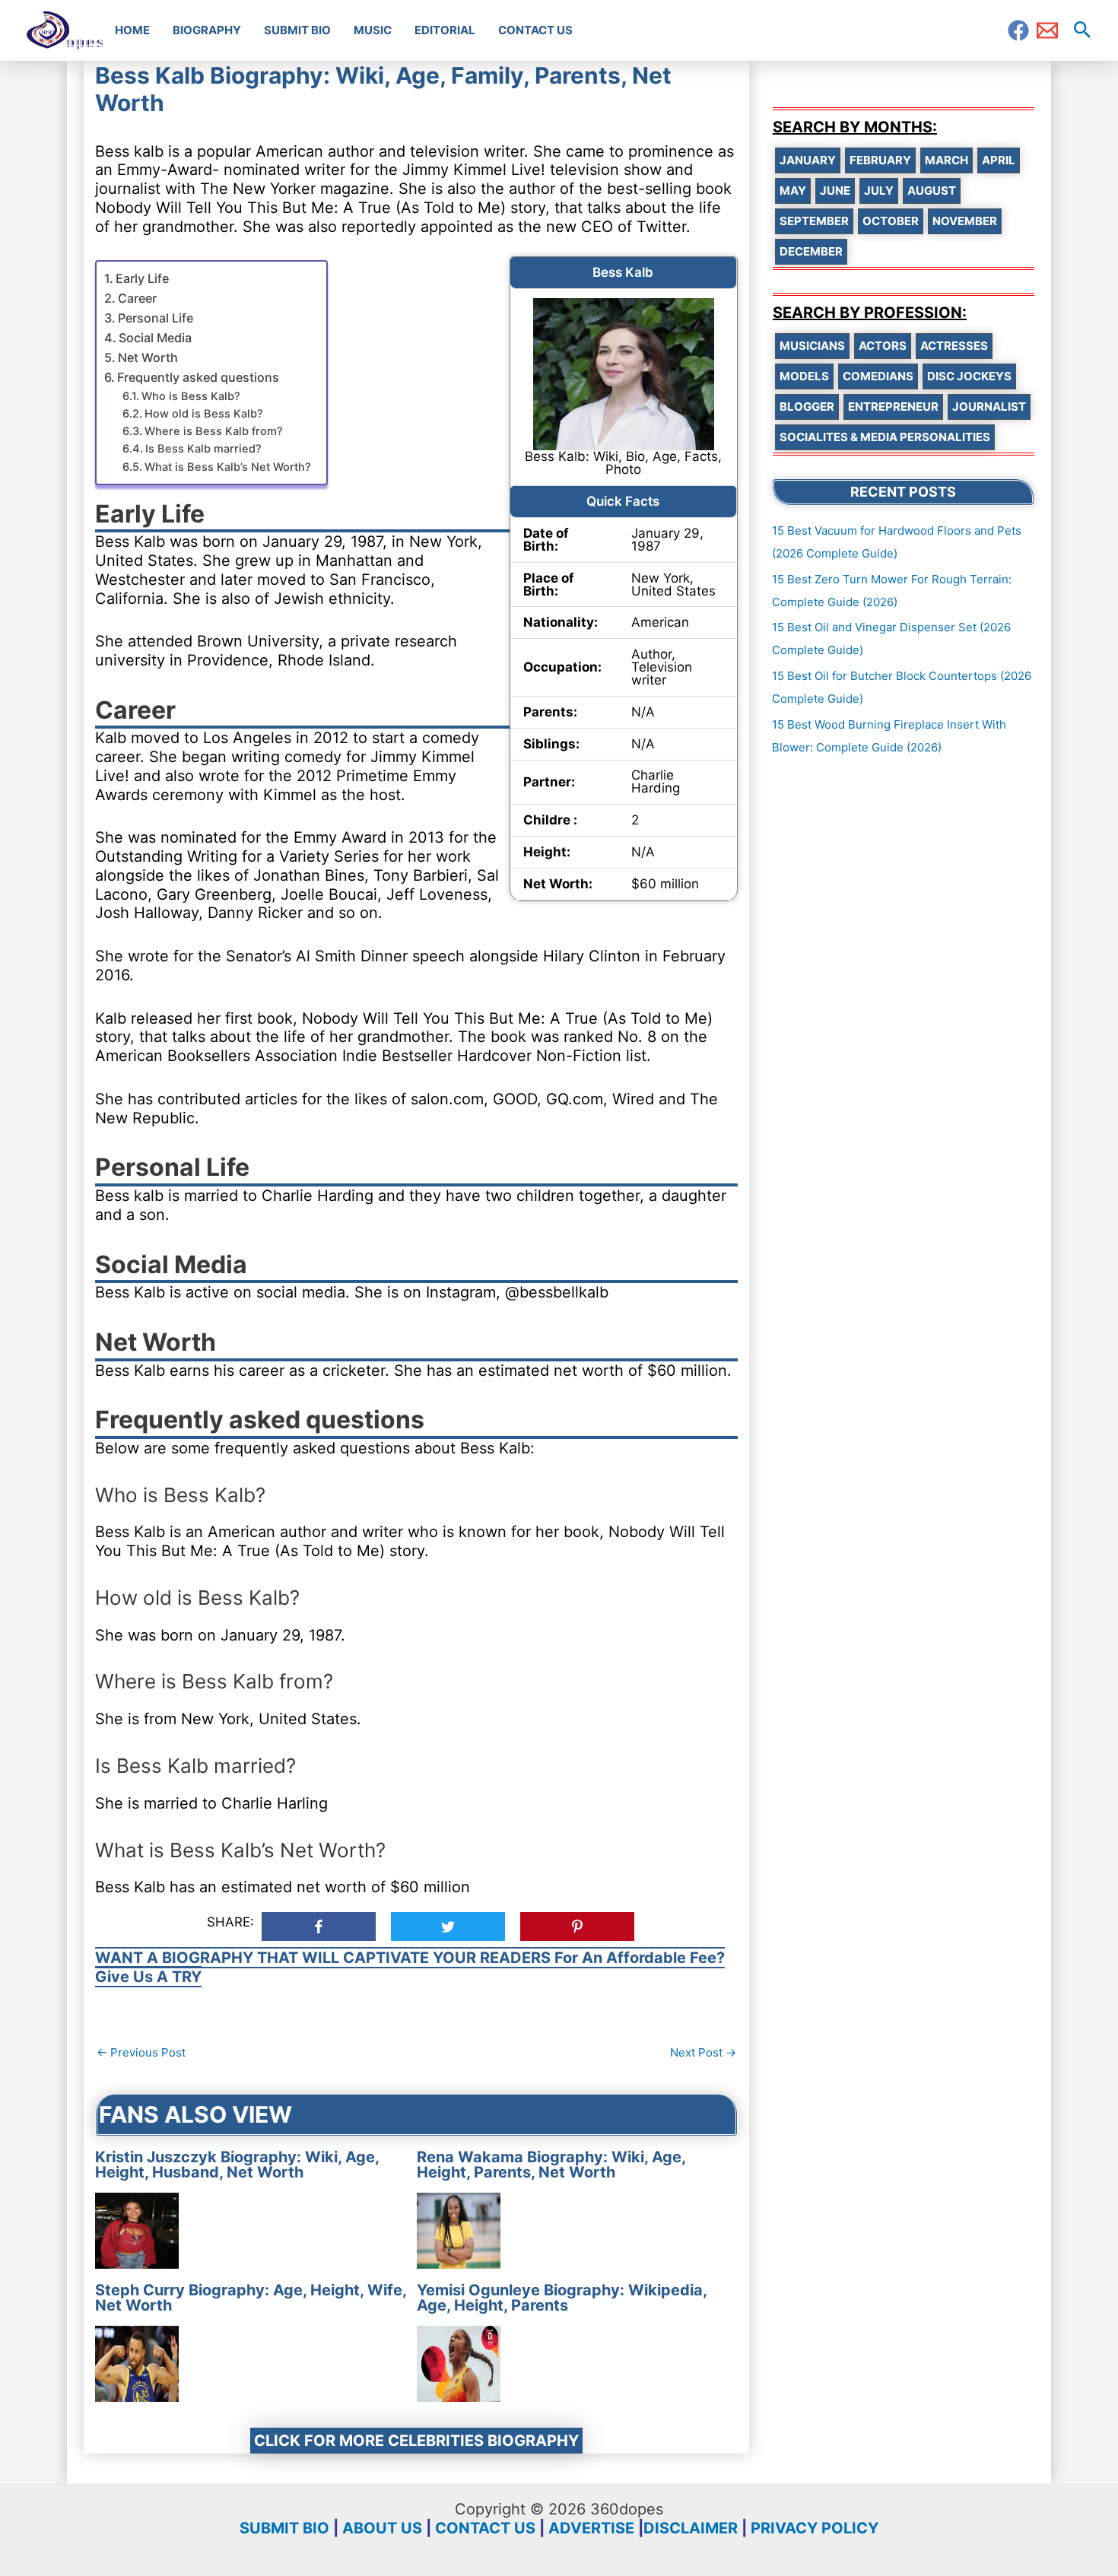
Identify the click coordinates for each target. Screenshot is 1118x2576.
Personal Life (156, 318)
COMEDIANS (878, 376)
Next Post (703, 2052)
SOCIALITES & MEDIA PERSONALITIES (885, 437)
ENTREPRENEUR (893, 407)
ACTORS (883, 346)
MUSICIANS (812, 346)
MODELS (804, 376)
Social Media (155, 338)
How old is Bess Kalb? (204, 414)
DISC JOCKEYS (969, 376)
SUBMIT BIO (284, 2528)
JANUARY (808, 160)
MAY (793, 191)
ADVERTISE (591, 2528)
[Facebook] (1018, 30)
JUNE (835, 191)
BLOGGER (807, 407)
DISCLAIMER (691, 2528)
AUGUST (932, 191)
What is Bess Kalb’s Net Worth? (228, 467)
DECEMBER (811, 251)
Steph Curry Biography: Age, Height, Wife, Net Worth (251, 2298)
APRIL (999, 160)
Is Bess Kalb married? (203, 449)
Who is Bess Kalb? (191, 396)
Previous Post (141, 2052)
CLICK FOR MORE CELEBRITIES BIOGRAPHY (416, 2441)
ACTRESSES (954, 346)
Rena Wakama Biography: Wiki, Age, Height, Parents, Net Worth (551, 2165)
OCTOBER (891, 221)
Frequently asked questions (198, 377)
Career (137, 298)
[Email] (1047, 30)
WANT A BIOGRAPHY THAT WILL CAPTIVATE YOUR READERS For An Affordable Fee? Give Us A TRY (410, 1967)
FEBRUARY (880, 160)
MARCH (946, 160)
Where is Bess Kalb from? (214, 431)
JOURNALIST (989, 407)
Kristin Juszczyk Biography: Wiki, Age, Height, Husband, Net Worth (237, 2165)
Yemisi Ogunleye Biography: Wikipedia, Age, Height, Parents (562, 2298)
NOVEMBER (965, 221)
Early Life (142, 278)
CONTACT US (485, 2528)
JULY (879, 191)
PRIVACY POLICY (815, 2528)
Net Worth (148, 357)
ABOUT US (382, 2528)
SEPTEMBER (814, 221)
